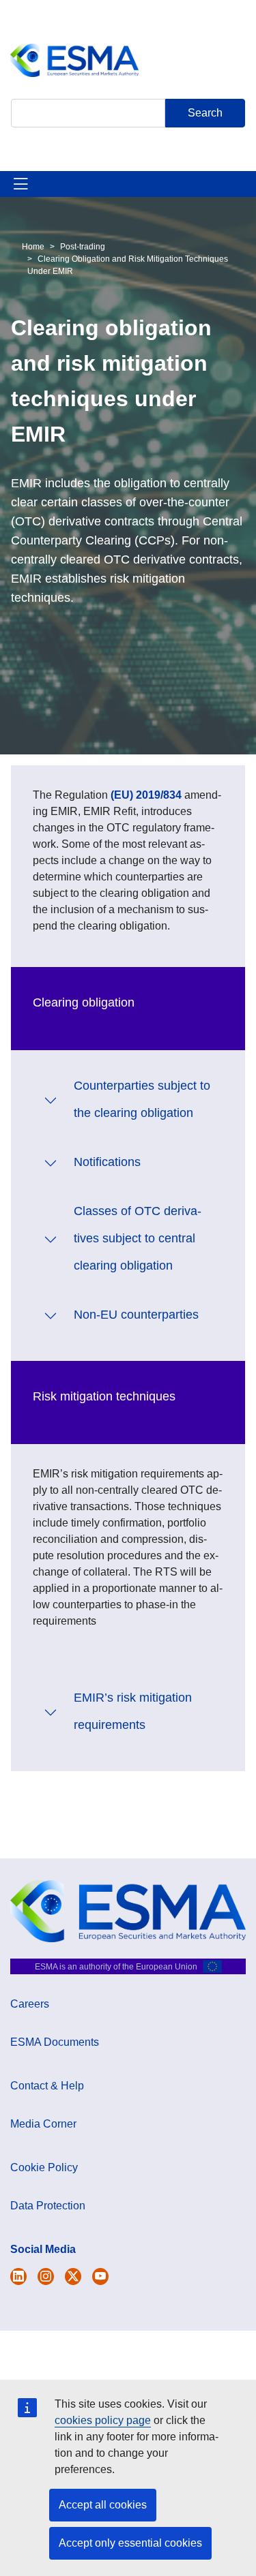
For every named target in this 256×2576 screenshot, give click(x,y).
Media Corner (43, 2124)
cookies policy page (103, 2420)
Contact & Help (47, 2086)
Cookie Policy (44, 2167)
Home (33, 247)
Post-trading (83, 247)
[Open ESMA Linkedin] (73, 2276)
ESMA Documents (55, 2042)
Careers (30, 2004)
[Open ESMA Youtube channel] (100, 2276)
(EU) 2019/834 (146, 795)
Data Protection (48, 2206)
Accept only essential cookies (130, 2543)
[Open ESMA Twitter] (18, 2276)
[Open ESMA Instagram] (46, 2276)
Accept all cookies (103, 2505)
